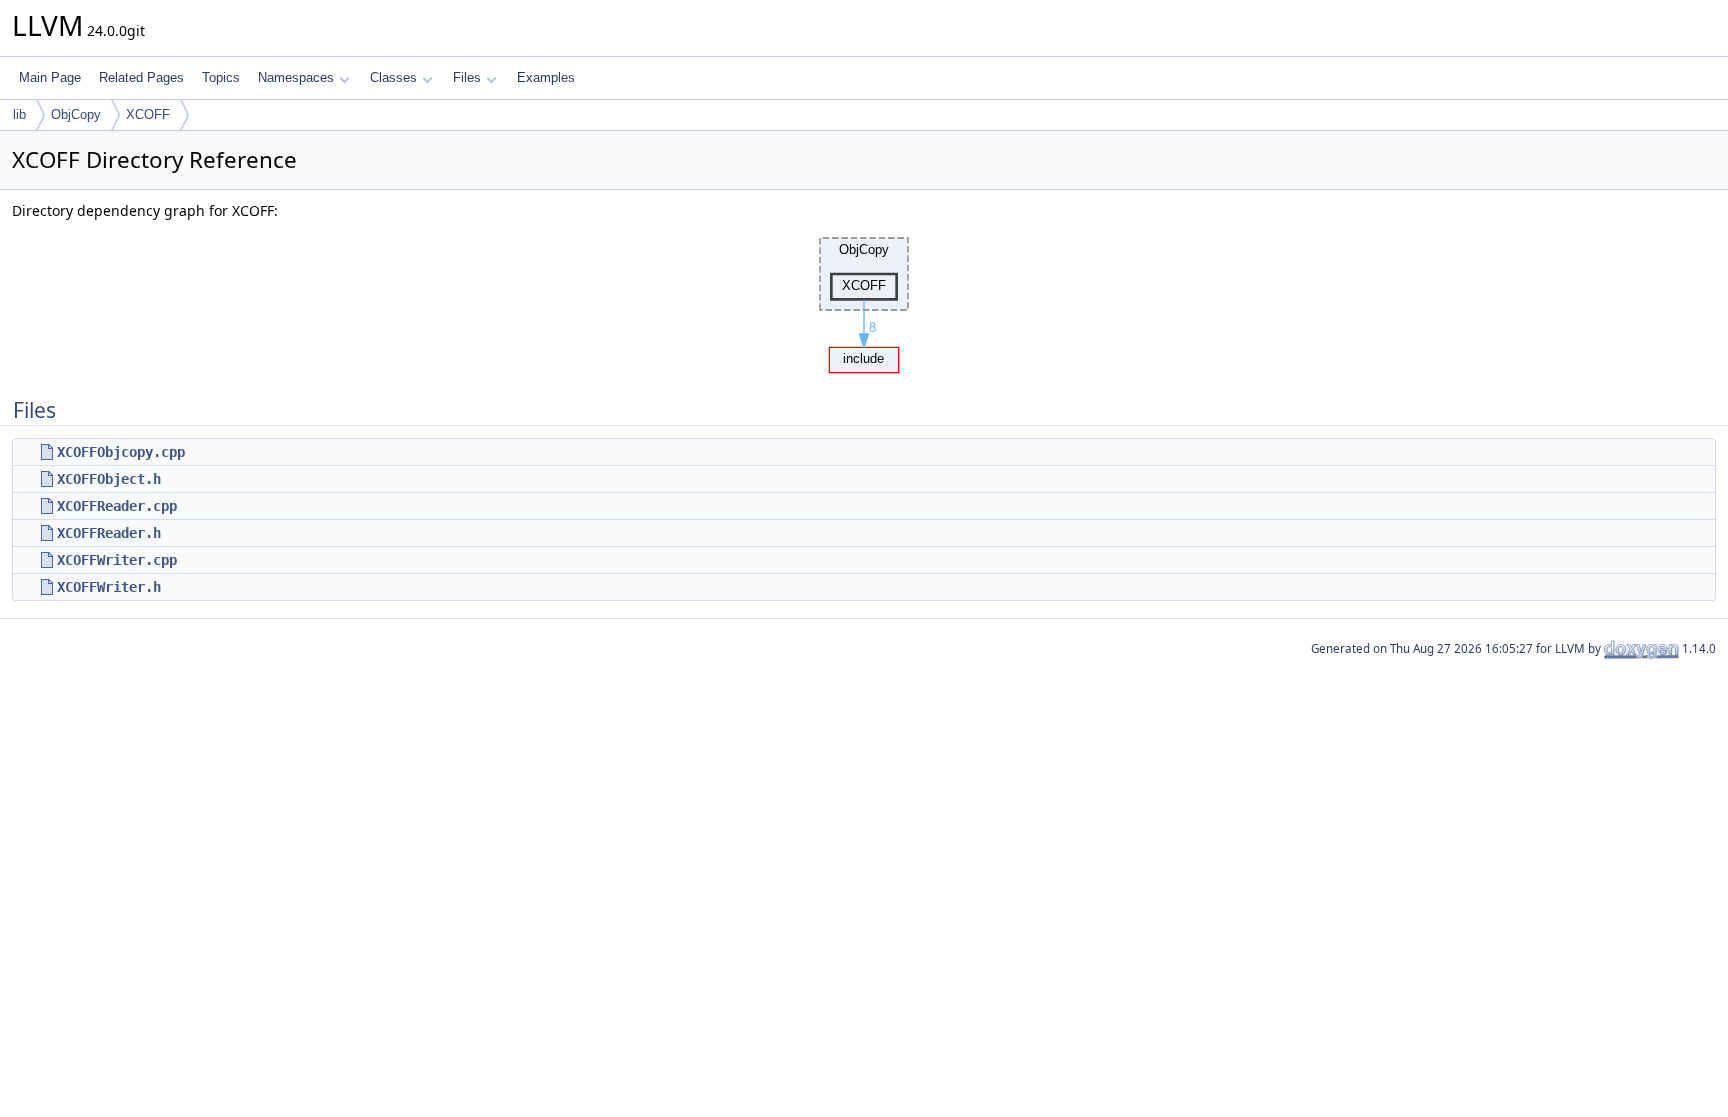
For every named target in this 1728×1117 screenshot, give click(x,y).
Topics (221, 77)
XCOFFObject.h (109, 479)
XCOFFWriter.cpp (117, 560)
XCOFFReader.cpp (117, 506)
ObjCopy (76, 114)
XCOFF (148, 114)
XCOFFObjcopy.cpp (121, 452)
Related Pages (141, 77)
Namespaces (296, 77)
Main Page (50, 77)
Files (467, 77)
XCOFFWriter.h (109, 587)
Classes (393, 77)
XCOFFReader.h (109, 533)
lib (19, 114)
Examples (546, 77)
